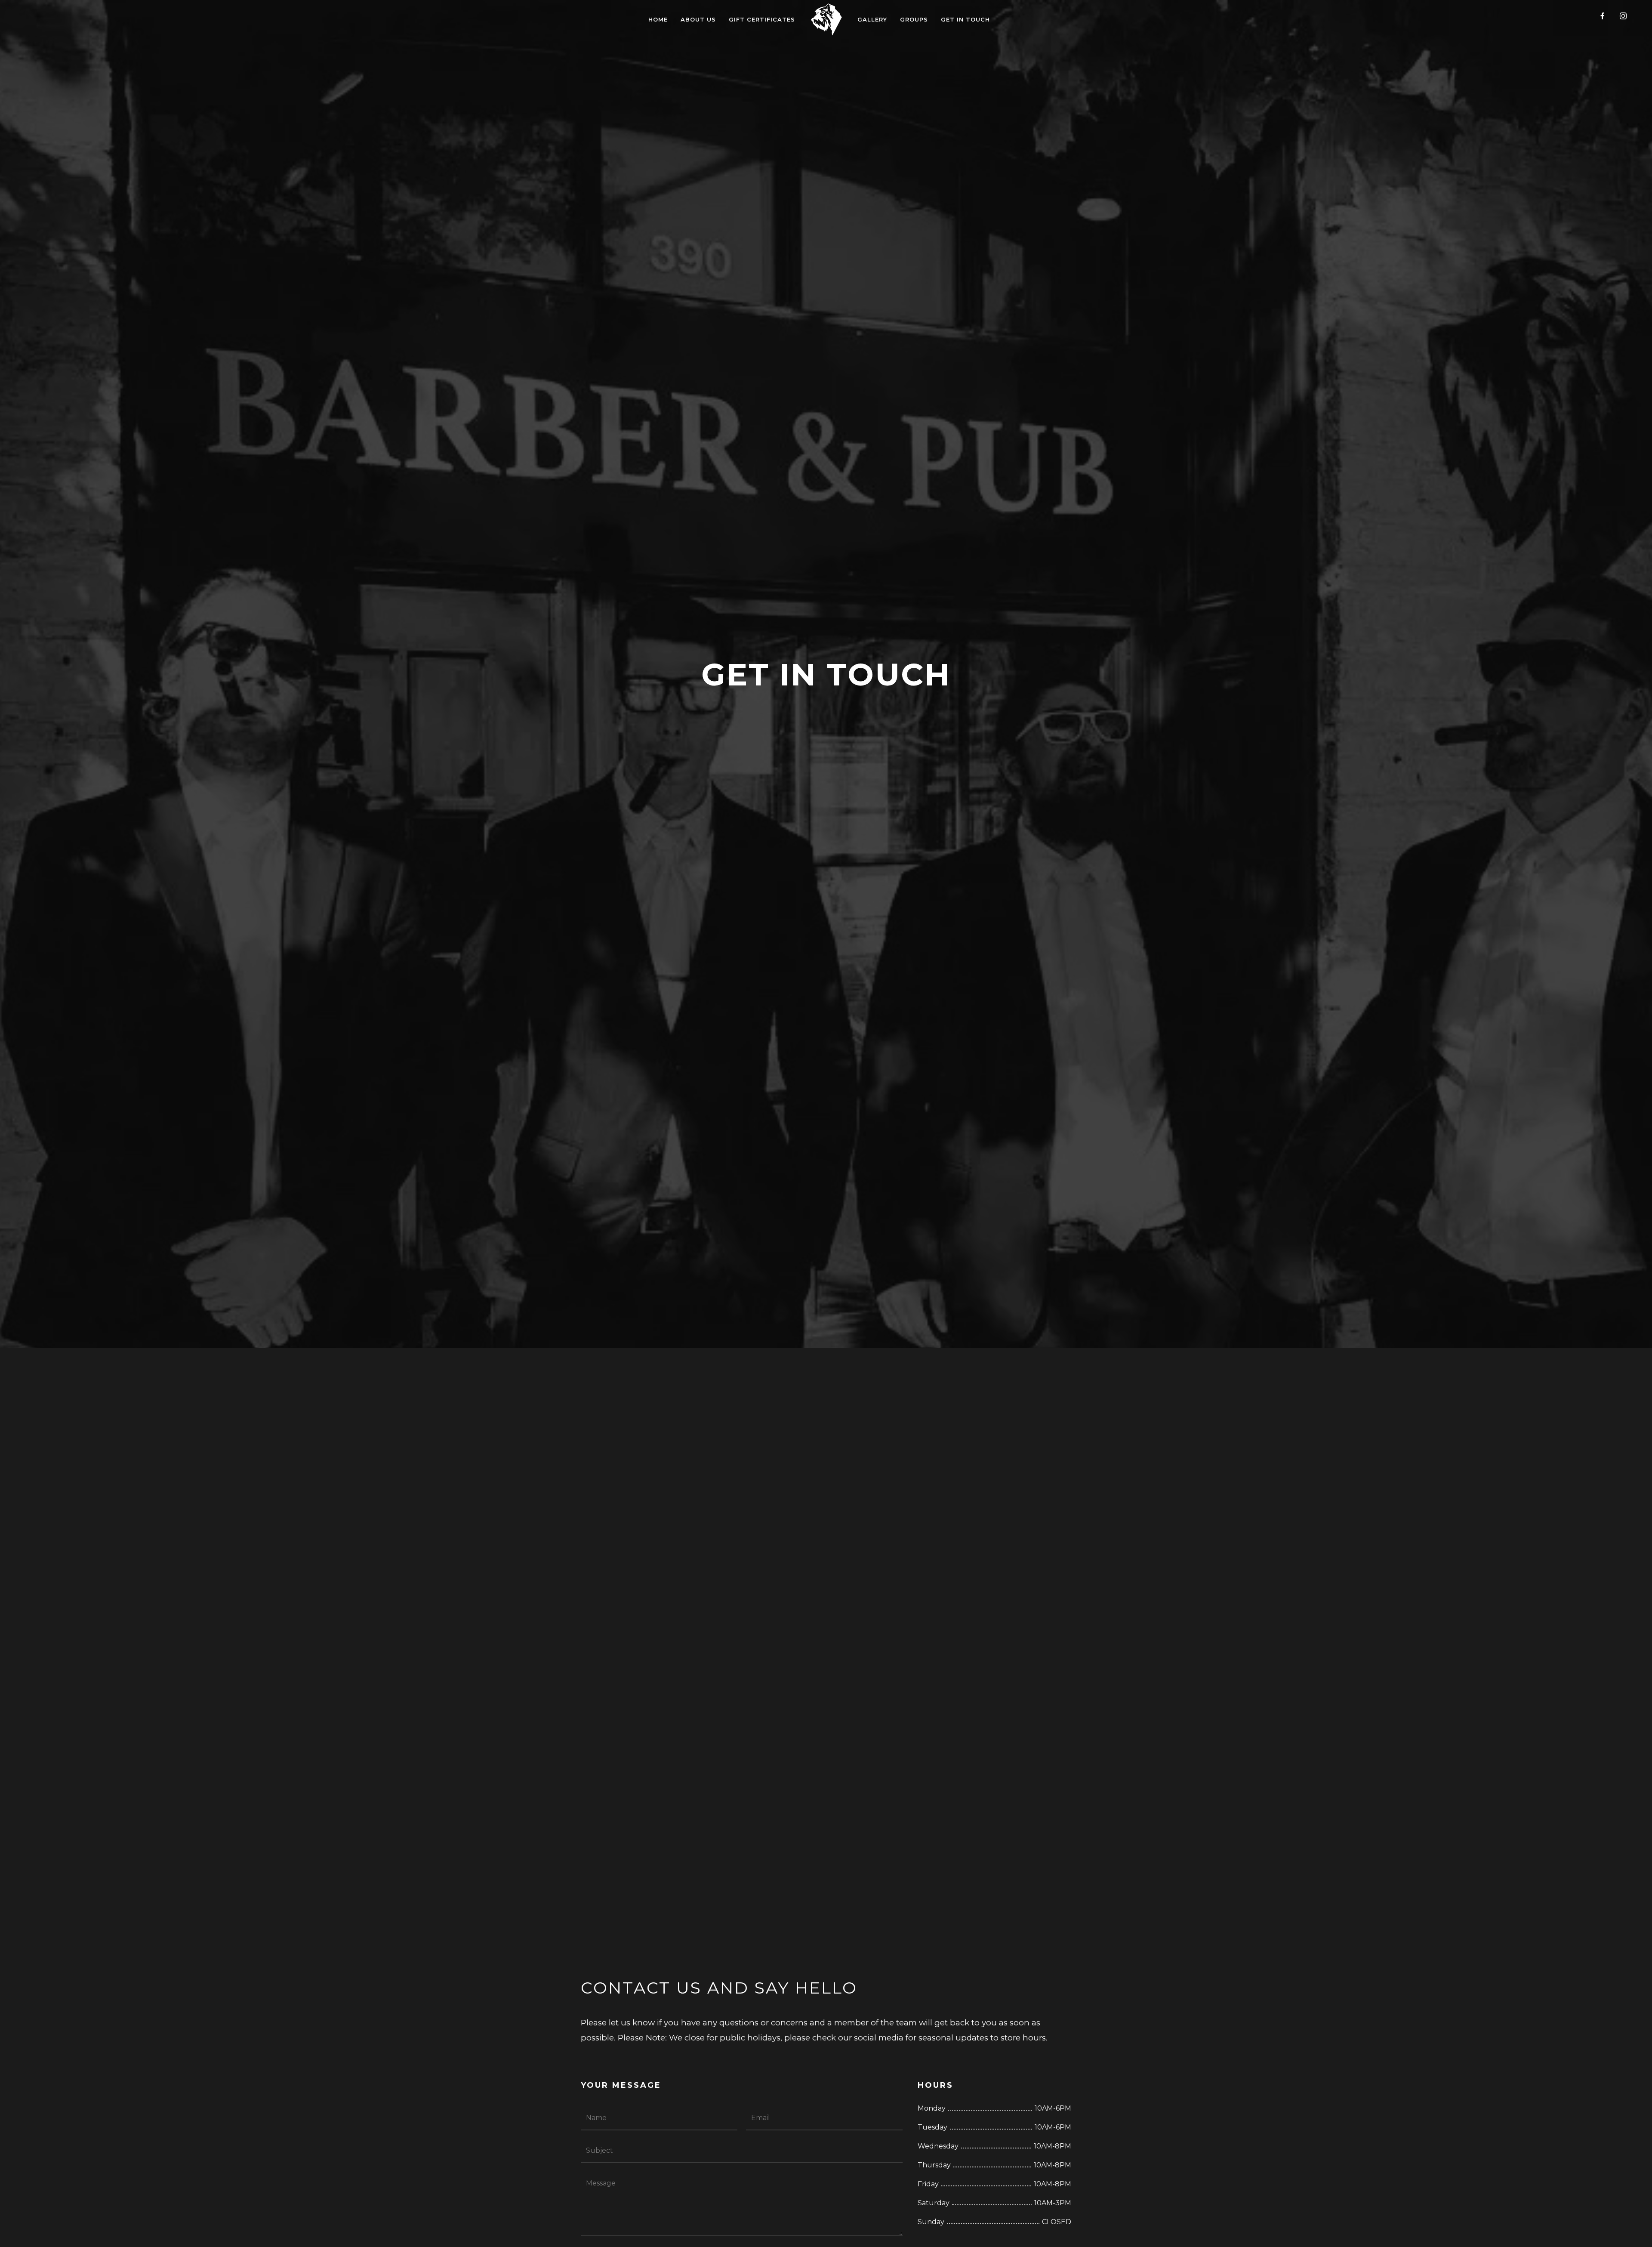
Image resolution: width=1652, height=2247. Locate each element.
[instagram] (1627, 19)
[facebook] (1606, 19)
